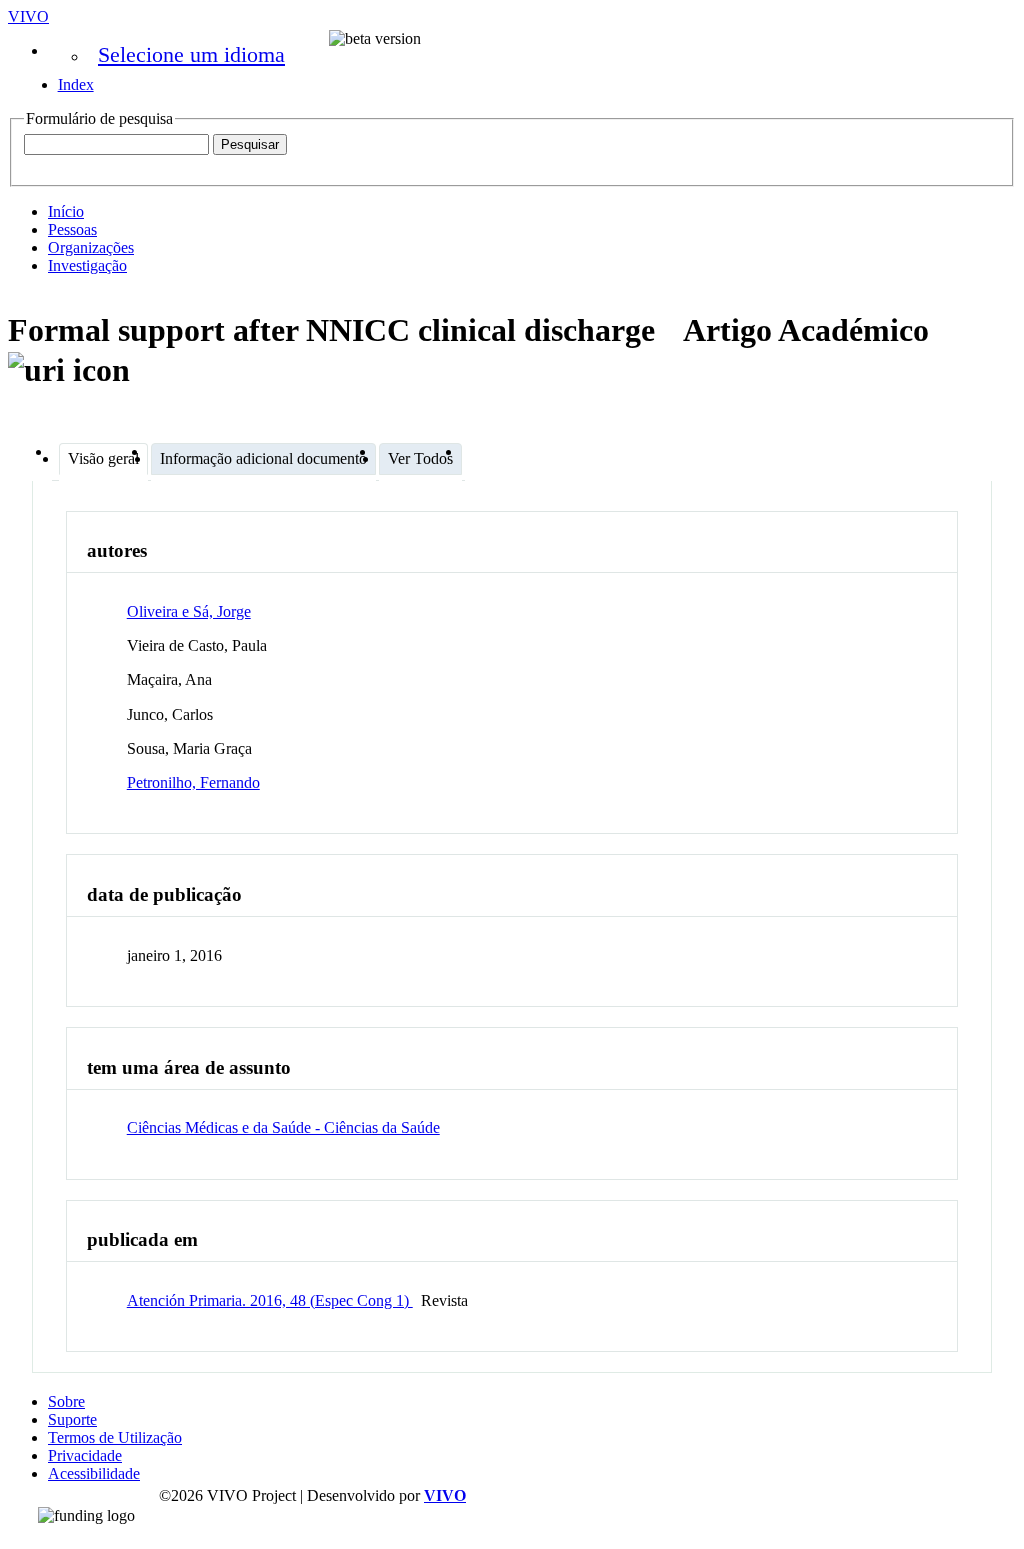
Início (66, 211)
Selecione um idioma (191, 54)
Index (76, 84)
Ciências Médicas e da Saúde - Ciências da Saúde (283, 1127)
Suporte (72, 1419)
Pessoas (72, 229)
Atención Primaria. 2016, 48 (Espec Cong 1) (270, 1300)
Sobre (66, 1401)
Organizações (91, 247)
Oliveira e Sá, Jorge (189, 611)
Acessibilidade (94, 1473)
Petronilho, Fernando (193, 782)
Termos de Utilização (115, 1437)
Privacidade (85, 1455)
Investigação (87, 265)
